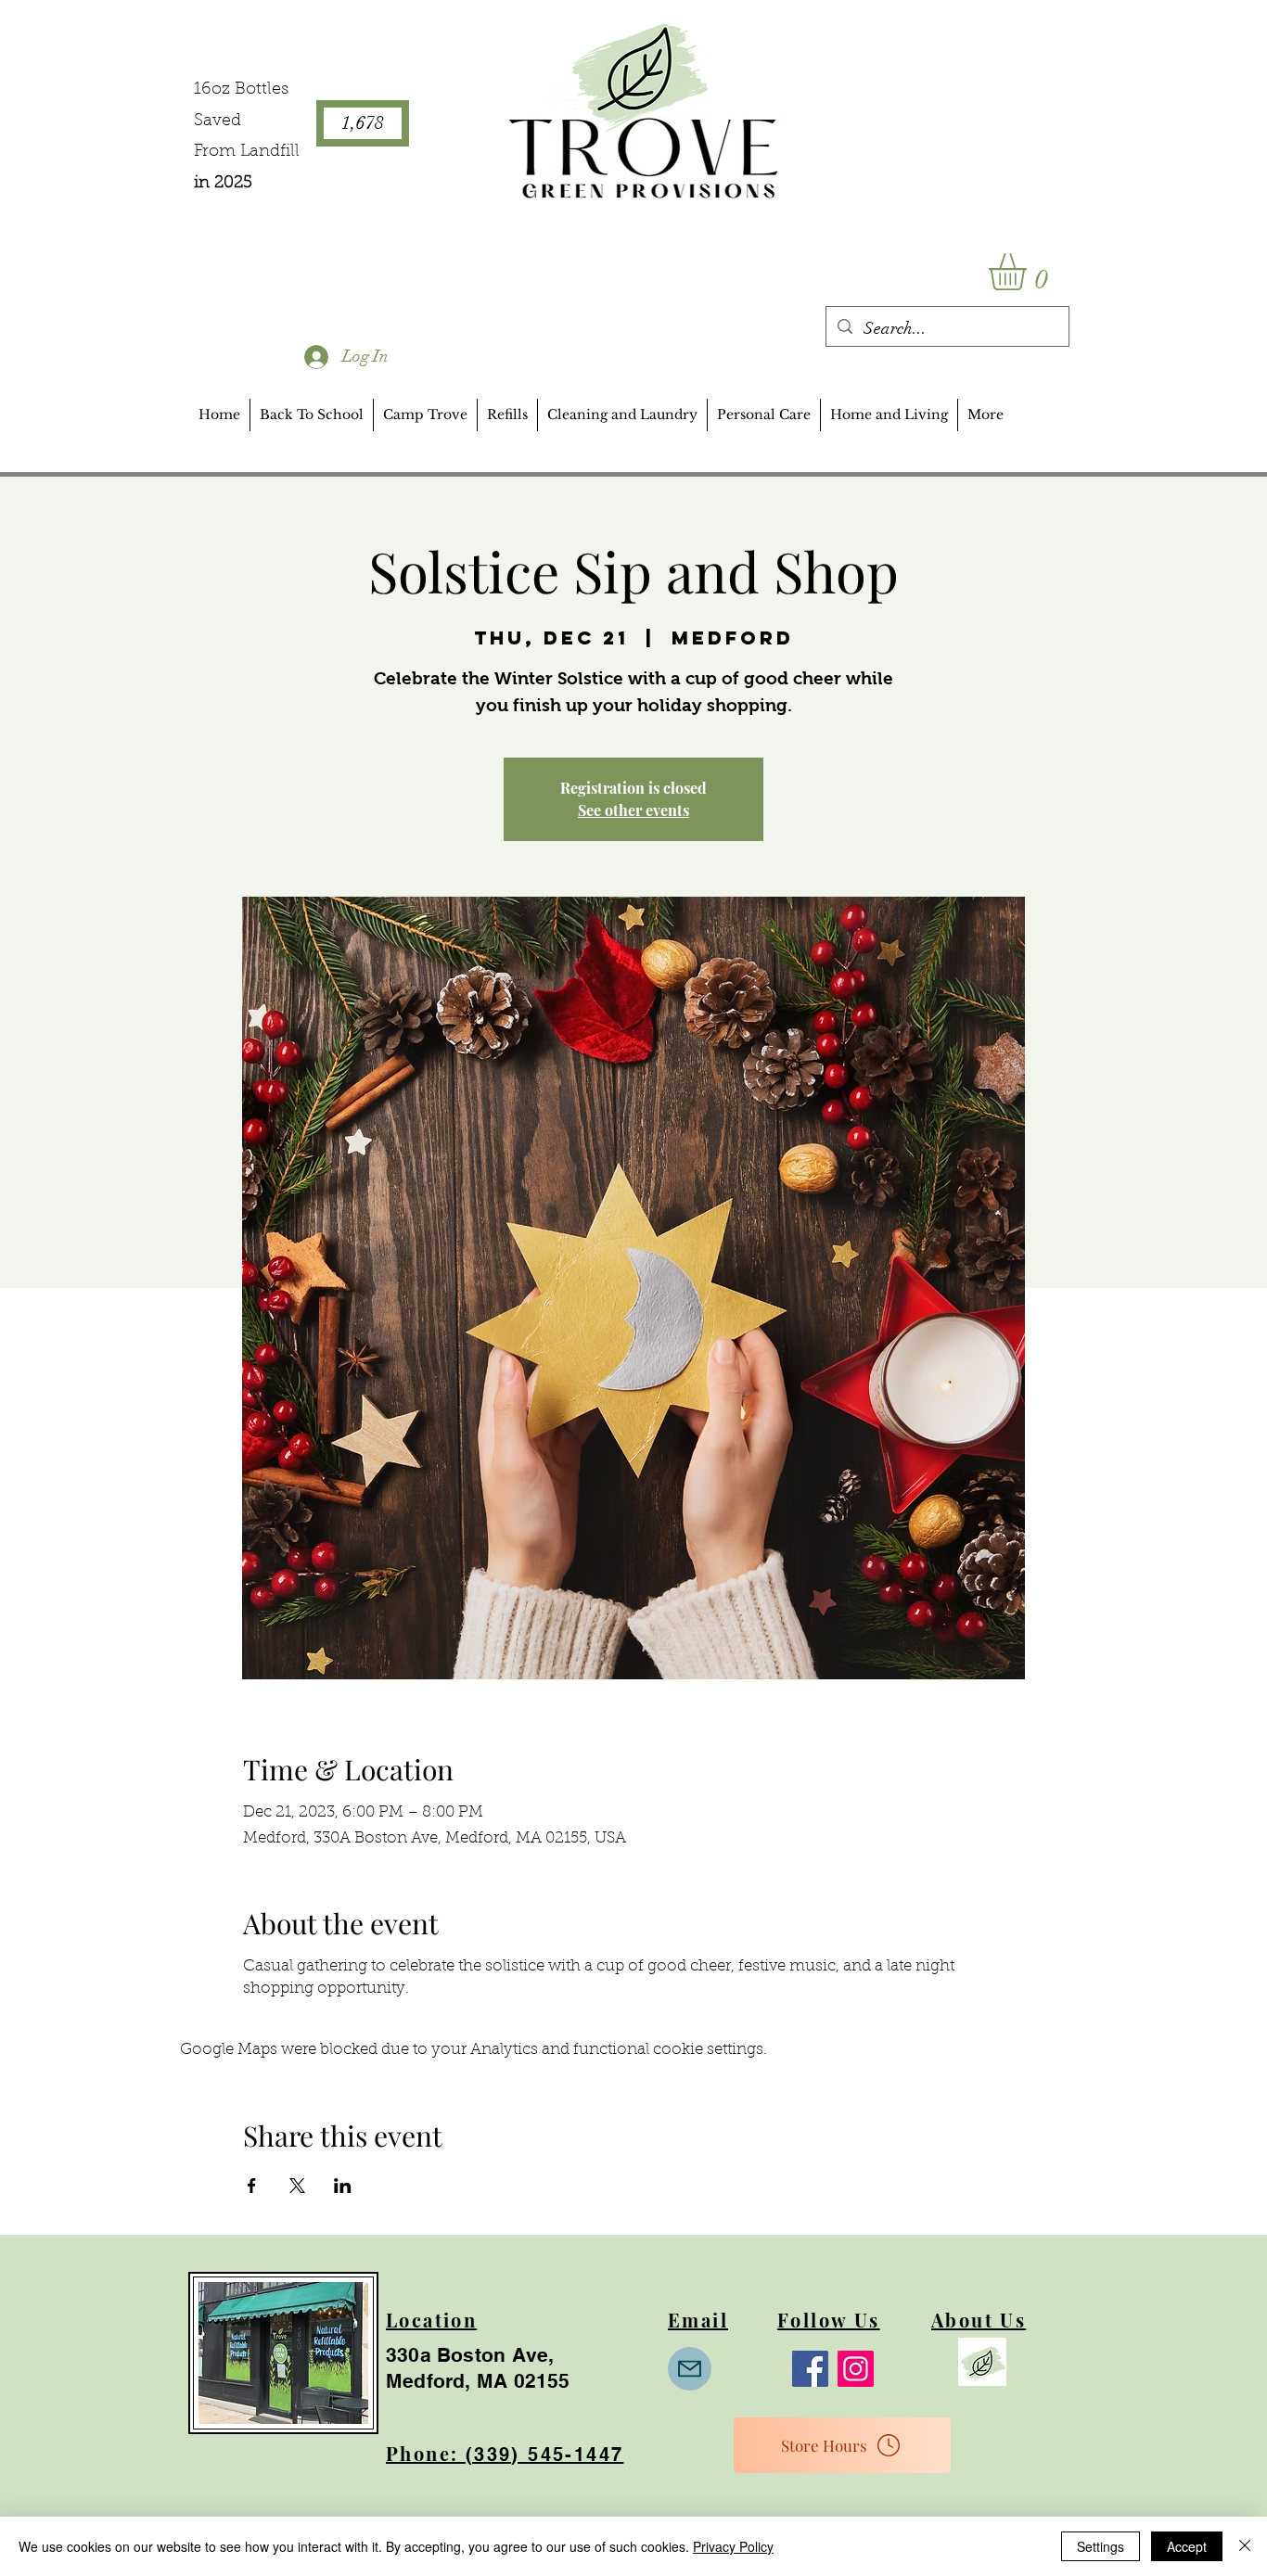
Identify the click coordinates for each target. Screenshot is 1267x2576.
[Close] (1245, 2546)
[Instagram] (856, 2369)
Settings (1101, 2546)
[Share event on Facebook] (252, 2186)
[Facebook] (810, 2369)
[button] (1029, 272)
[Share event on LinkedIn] (343, 2186)
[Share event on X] (297, 2186)
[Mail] (690, 2369)
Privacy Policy (733, 2546)
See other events (633, 810)
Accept (1187, 2546)
